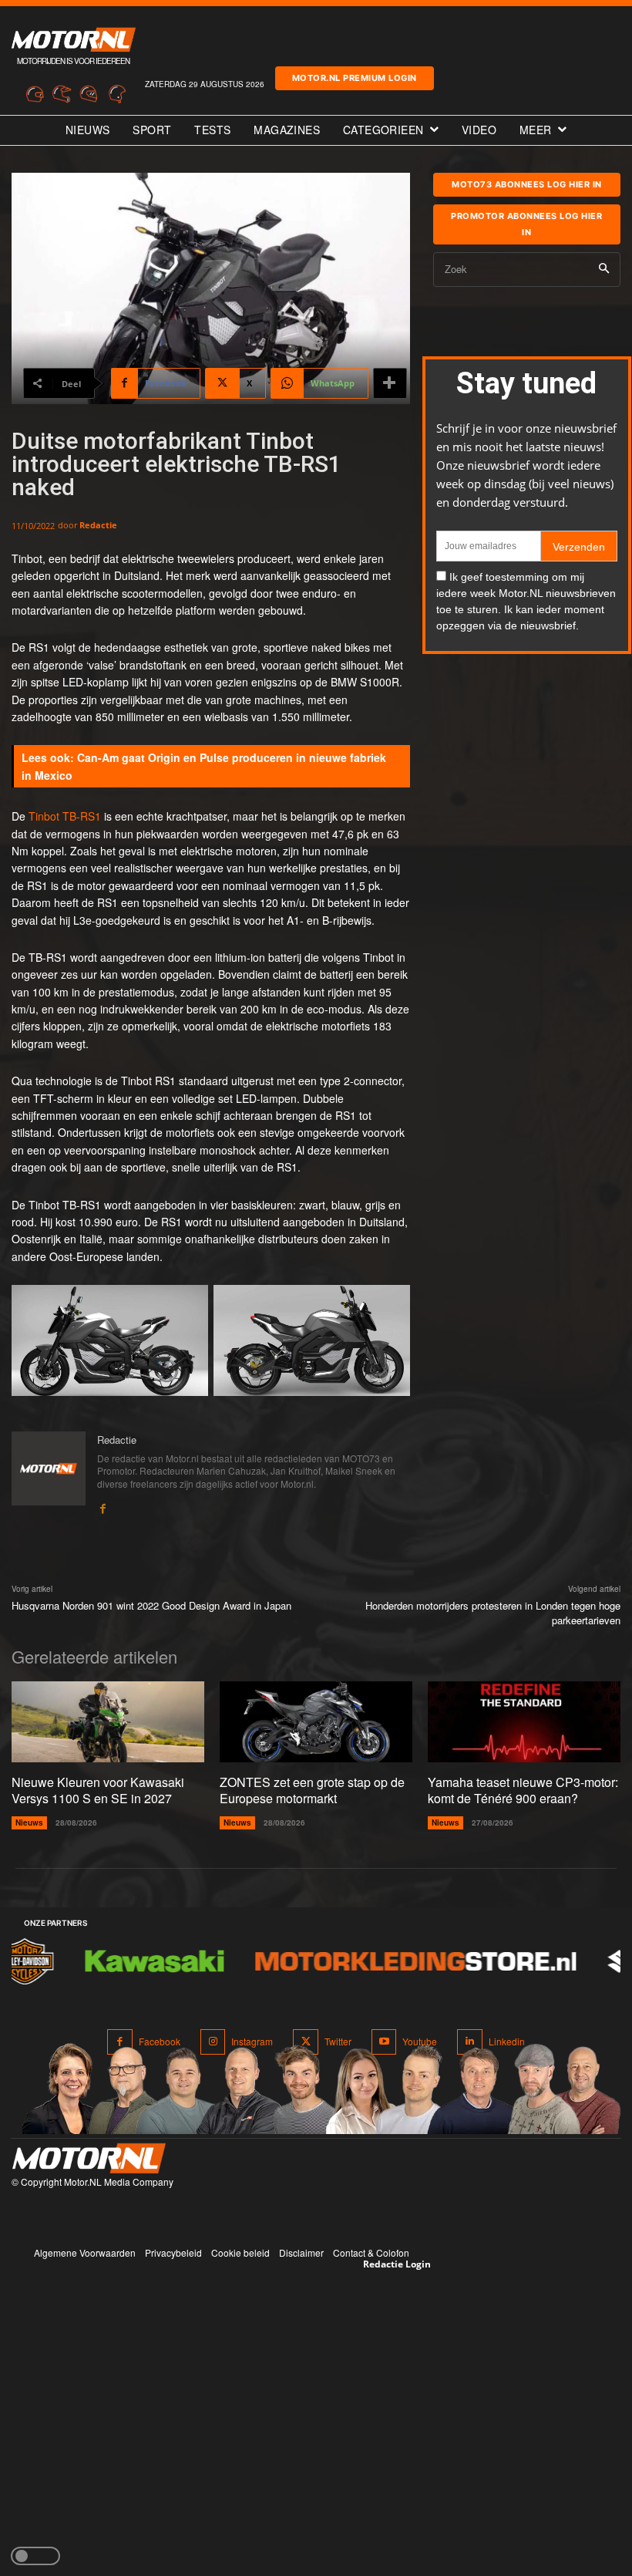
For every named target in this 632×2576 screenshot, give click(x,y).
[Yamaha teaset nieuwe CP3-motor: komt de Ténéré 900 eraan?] (524, 1722)
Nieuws (29, 1822)
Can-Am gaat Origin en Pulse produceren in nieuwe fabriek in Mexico (204, 766)
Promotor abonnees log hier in (526, 224)
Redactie (98, 525)
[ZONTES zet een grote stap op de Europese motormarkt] (316, 1722)
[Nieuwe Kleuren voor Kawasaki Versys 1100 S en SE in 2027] (108, 1722)
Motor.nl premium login (355, 78)
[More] (390, 383)
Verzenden (579, 547)
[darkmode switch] (35, 2556)
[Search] (604, 270)
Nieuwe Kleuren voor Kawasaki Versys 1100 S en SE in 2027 (98, 1790)
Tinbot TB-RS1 (63, 816)
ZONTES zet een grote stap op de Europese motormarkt (312, 1790)
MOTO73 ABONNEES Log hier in (527, 184)
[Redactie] (49, 1473)
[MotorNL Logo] (89, 2158)
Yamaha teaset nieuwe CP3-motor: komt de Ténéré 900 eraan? (523, 1790)
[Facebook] (103, 1505)
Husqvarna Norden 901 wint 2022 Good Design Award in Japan (151, 1605)
